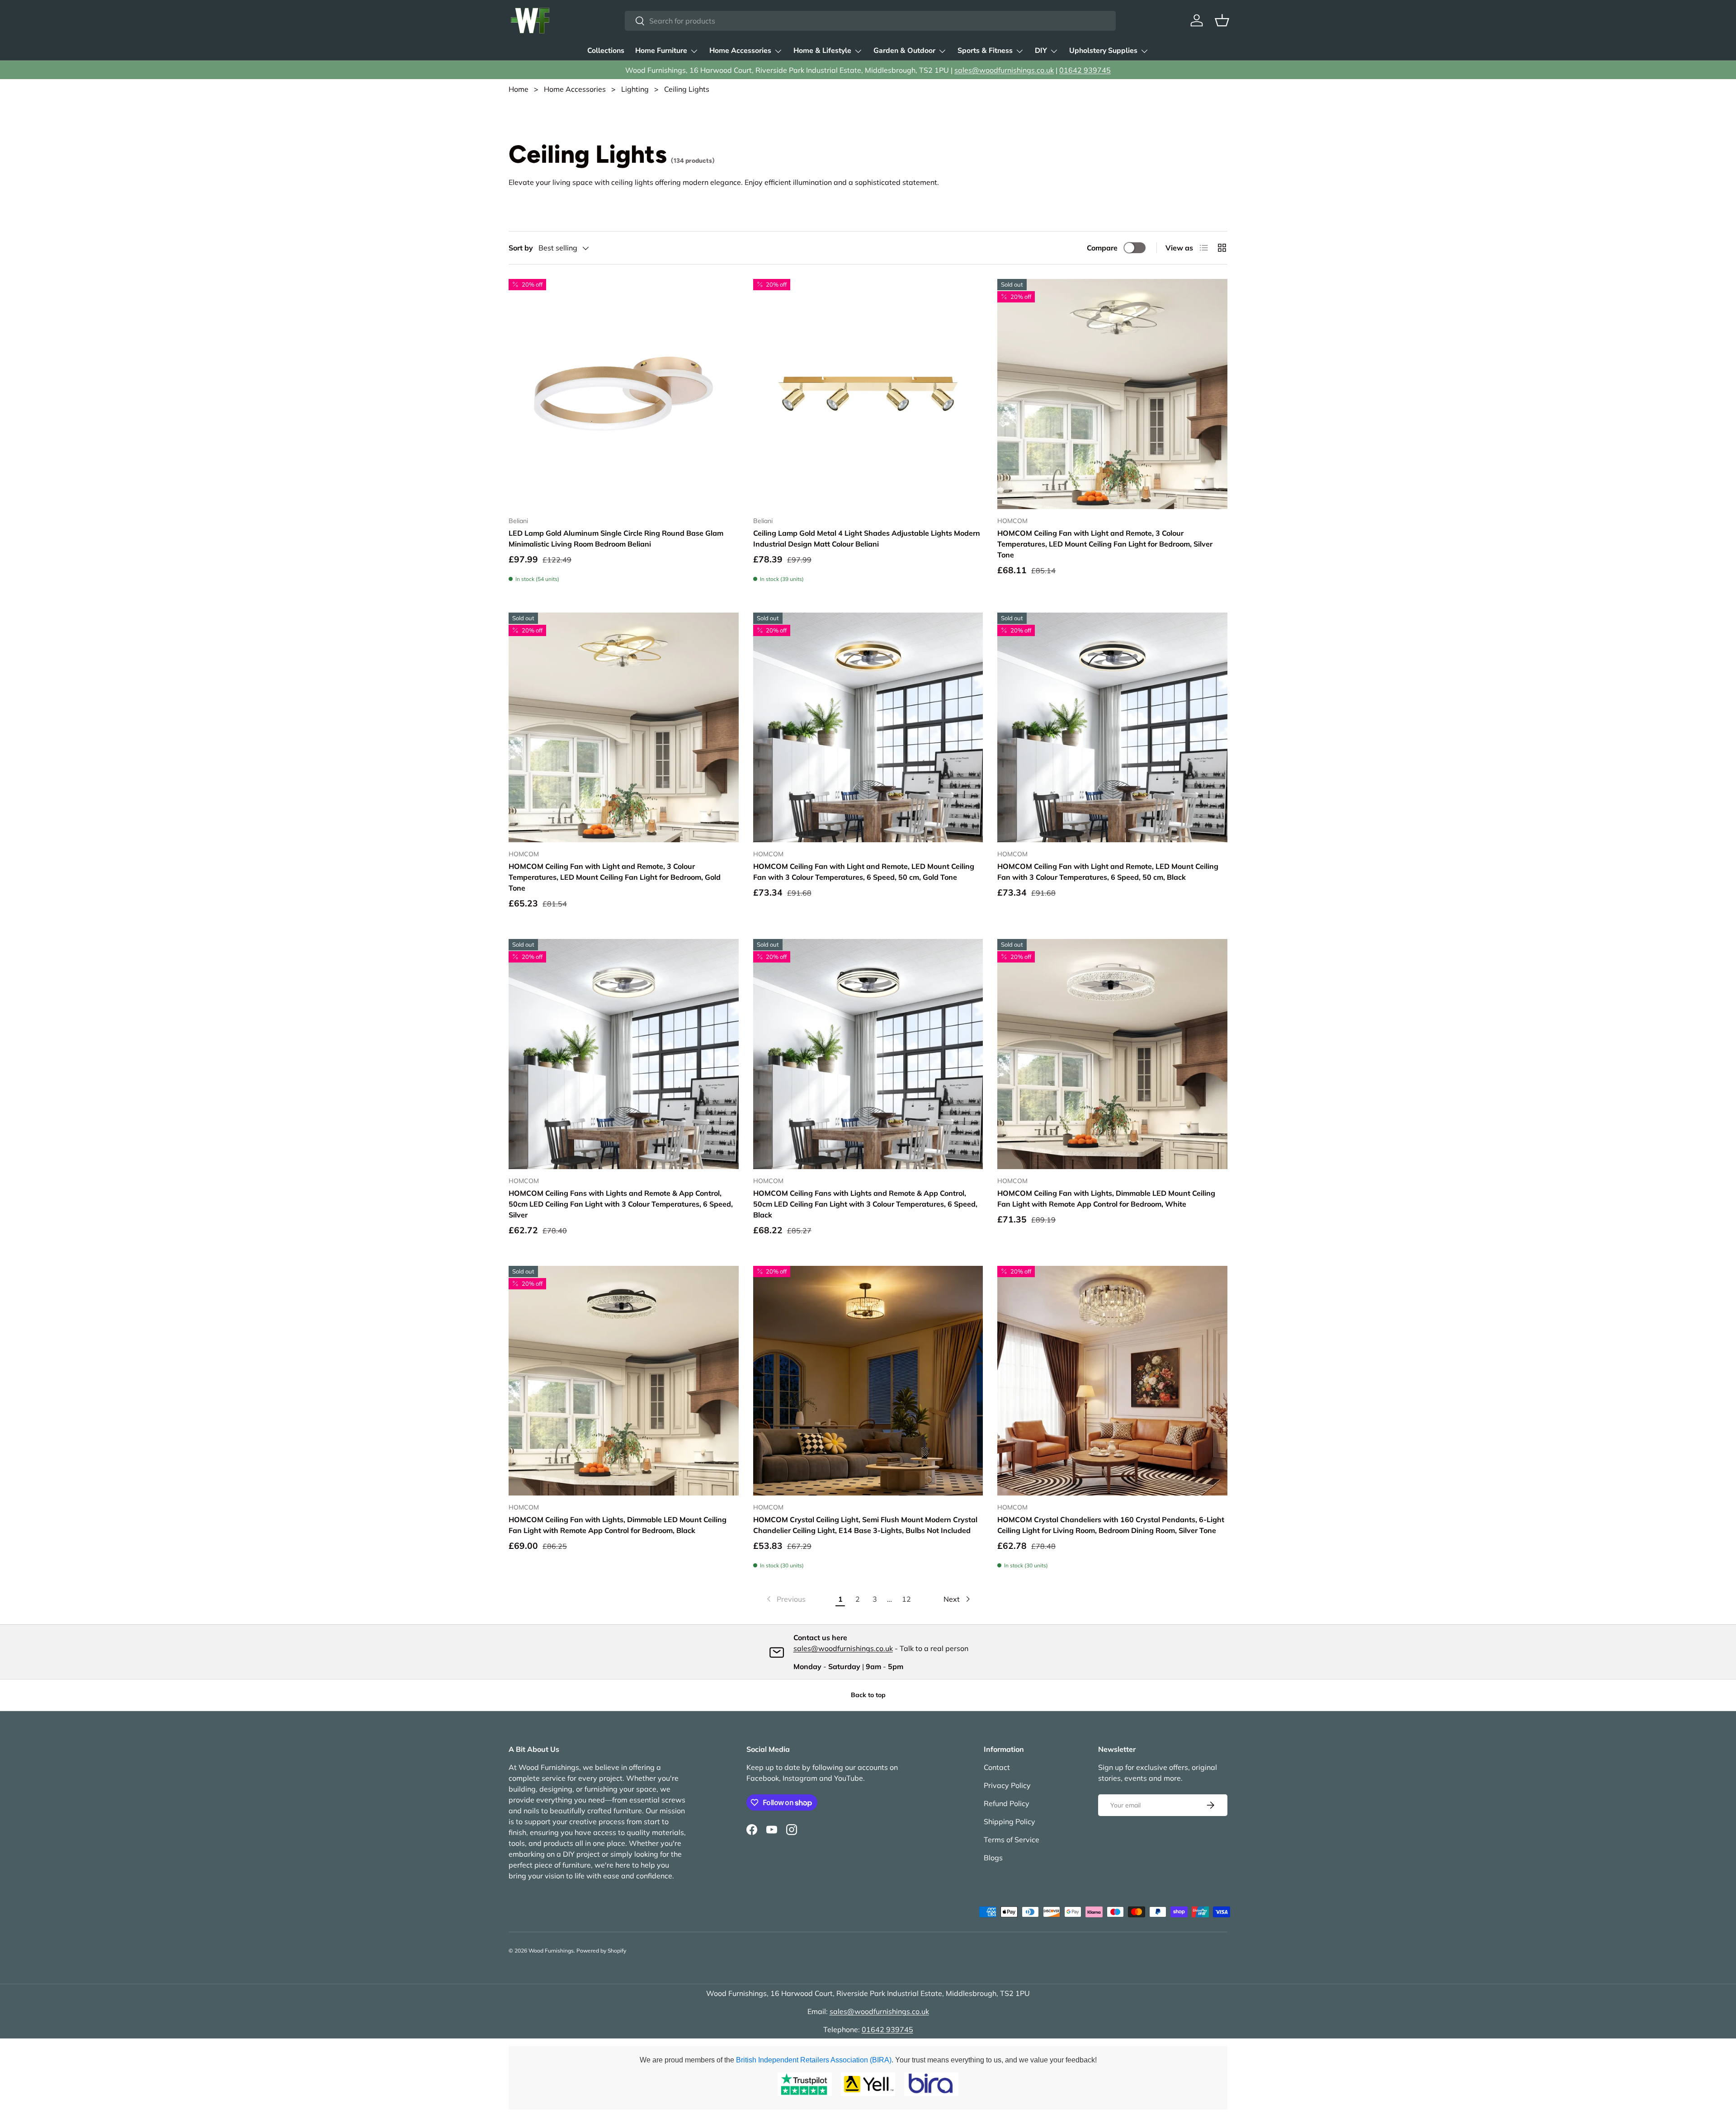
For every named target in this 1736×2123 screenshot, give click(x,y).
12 (906, 1599)
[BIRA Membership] (931, 2084)
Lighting (635, 89)
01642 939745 (1085, 70)
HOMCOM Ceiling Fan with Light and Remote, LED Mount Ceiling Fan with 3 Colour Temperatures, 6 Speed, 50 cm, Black (1108, 872)
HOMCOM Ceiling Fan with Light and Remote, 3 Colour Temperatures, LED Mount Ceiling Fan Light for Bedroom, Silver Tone (1105, 544)
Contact (997, 1767)
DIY (1041, 51)
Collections (606, 51)
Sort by (521, 248)
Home (519, 89)
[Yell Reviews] (868, 2084)
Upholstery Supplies (1103, 51)
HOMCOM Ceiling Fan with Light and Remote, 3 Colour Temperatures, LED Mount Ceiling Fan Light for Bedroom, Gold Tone (615, 877)
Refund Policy (1007, 1803)
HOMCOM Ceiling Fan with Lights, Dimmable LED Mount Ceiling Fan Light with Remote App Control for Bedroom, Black (618, 1525)
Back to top (868, 1695)
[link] (785, 1599)
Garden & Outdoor (904, 51)
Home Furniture (661, 51)
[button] (1222, 20)
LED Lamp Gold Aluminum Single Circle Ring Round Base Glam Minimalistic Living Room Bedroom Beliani (616, 538)
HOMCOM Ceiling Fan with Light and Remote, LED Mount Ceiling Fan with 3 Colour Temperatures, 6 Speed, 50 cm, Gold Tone (864, 872)
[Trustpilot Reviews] (805, 2084)
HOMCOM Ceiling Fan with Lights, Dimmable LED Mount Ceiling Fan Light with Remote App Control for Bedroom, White (1106, 1198)
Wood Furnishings (551, 1951)
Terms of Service (1012, 1840)
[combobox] (870, 21)
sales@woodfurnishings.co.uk (1004, 70)
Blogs (993, 1858)
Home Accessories (740, 51)
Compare (1102, 248)
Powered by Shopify (601, 1951)
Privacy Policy (1007, 1785)
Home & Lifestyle (822, 51)
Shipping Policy (1010, 1821)
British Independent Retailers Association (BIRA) (814, 2060)
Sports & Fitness (985, 51)
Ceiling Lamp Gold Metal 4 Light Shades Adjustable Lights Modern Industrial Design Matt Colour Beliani (867, 538)
